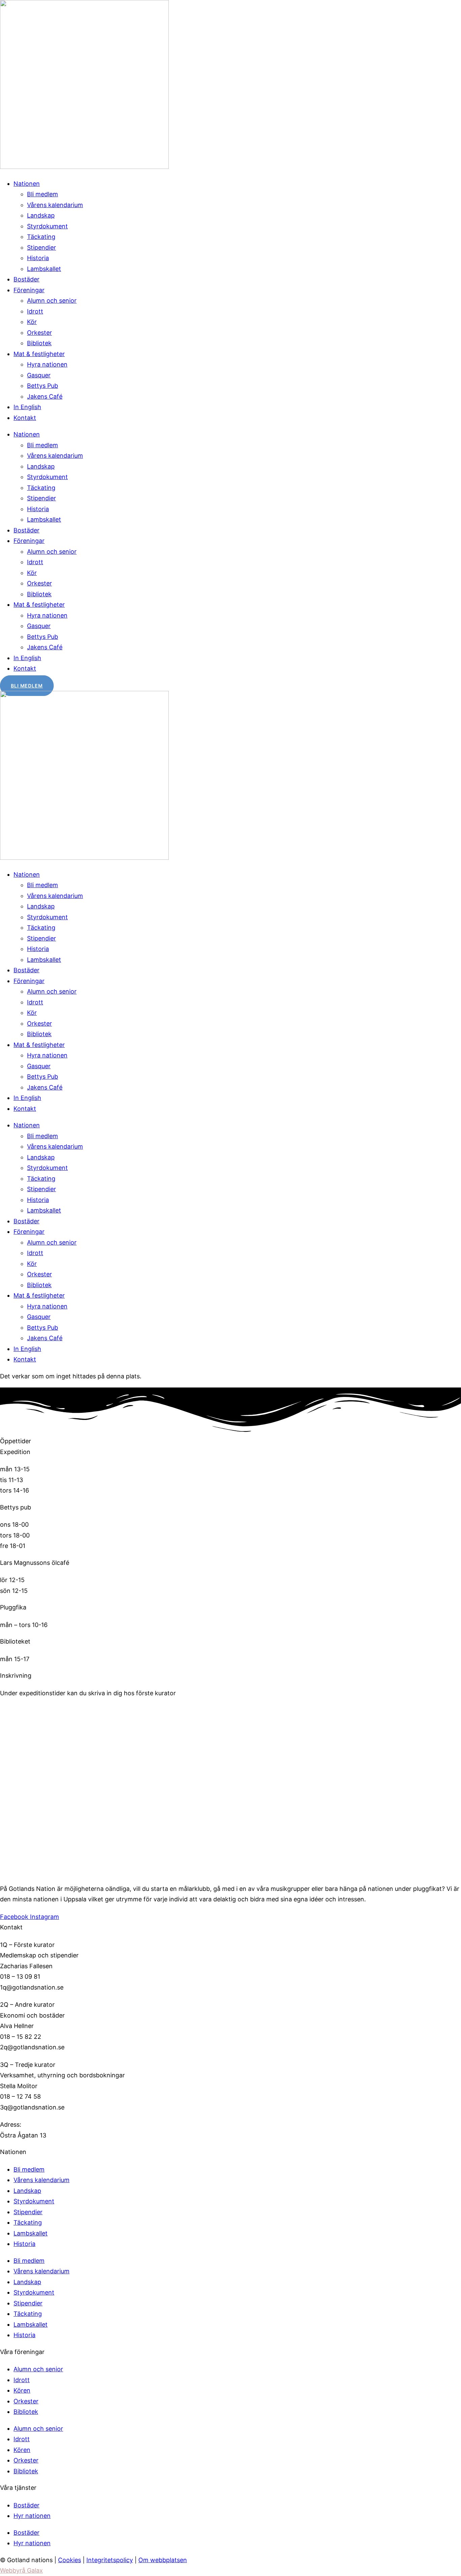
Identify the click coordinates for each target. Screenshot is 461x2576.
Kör (32, 322)
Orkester (39, 333)
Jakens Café (45, 396)
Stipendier (42, 247)
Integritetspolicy (110, 2560)
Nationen (27, 184)
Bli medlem (43, 194)
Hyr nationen (32, 2516)
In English (27, 407)
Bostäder (26, 279)
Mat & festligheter (39, 354)
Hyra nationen (47, 364)
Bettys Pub (43, 386)
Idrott (35, 311)
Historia (38, 258)
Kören (22, 2390)
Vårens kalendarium (55, 205)
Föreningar (29, 290)
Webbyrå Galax (21, 2570)
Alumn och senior (52, 301)
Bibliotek (39, 343)
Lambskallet (44, 269)
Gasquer (39, 375)
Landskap (41, 215)
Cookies (70, 2560)
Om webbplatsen (163, 2560)
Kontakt (25, 418)
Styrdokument (47, 226)
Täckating (41, 237)
